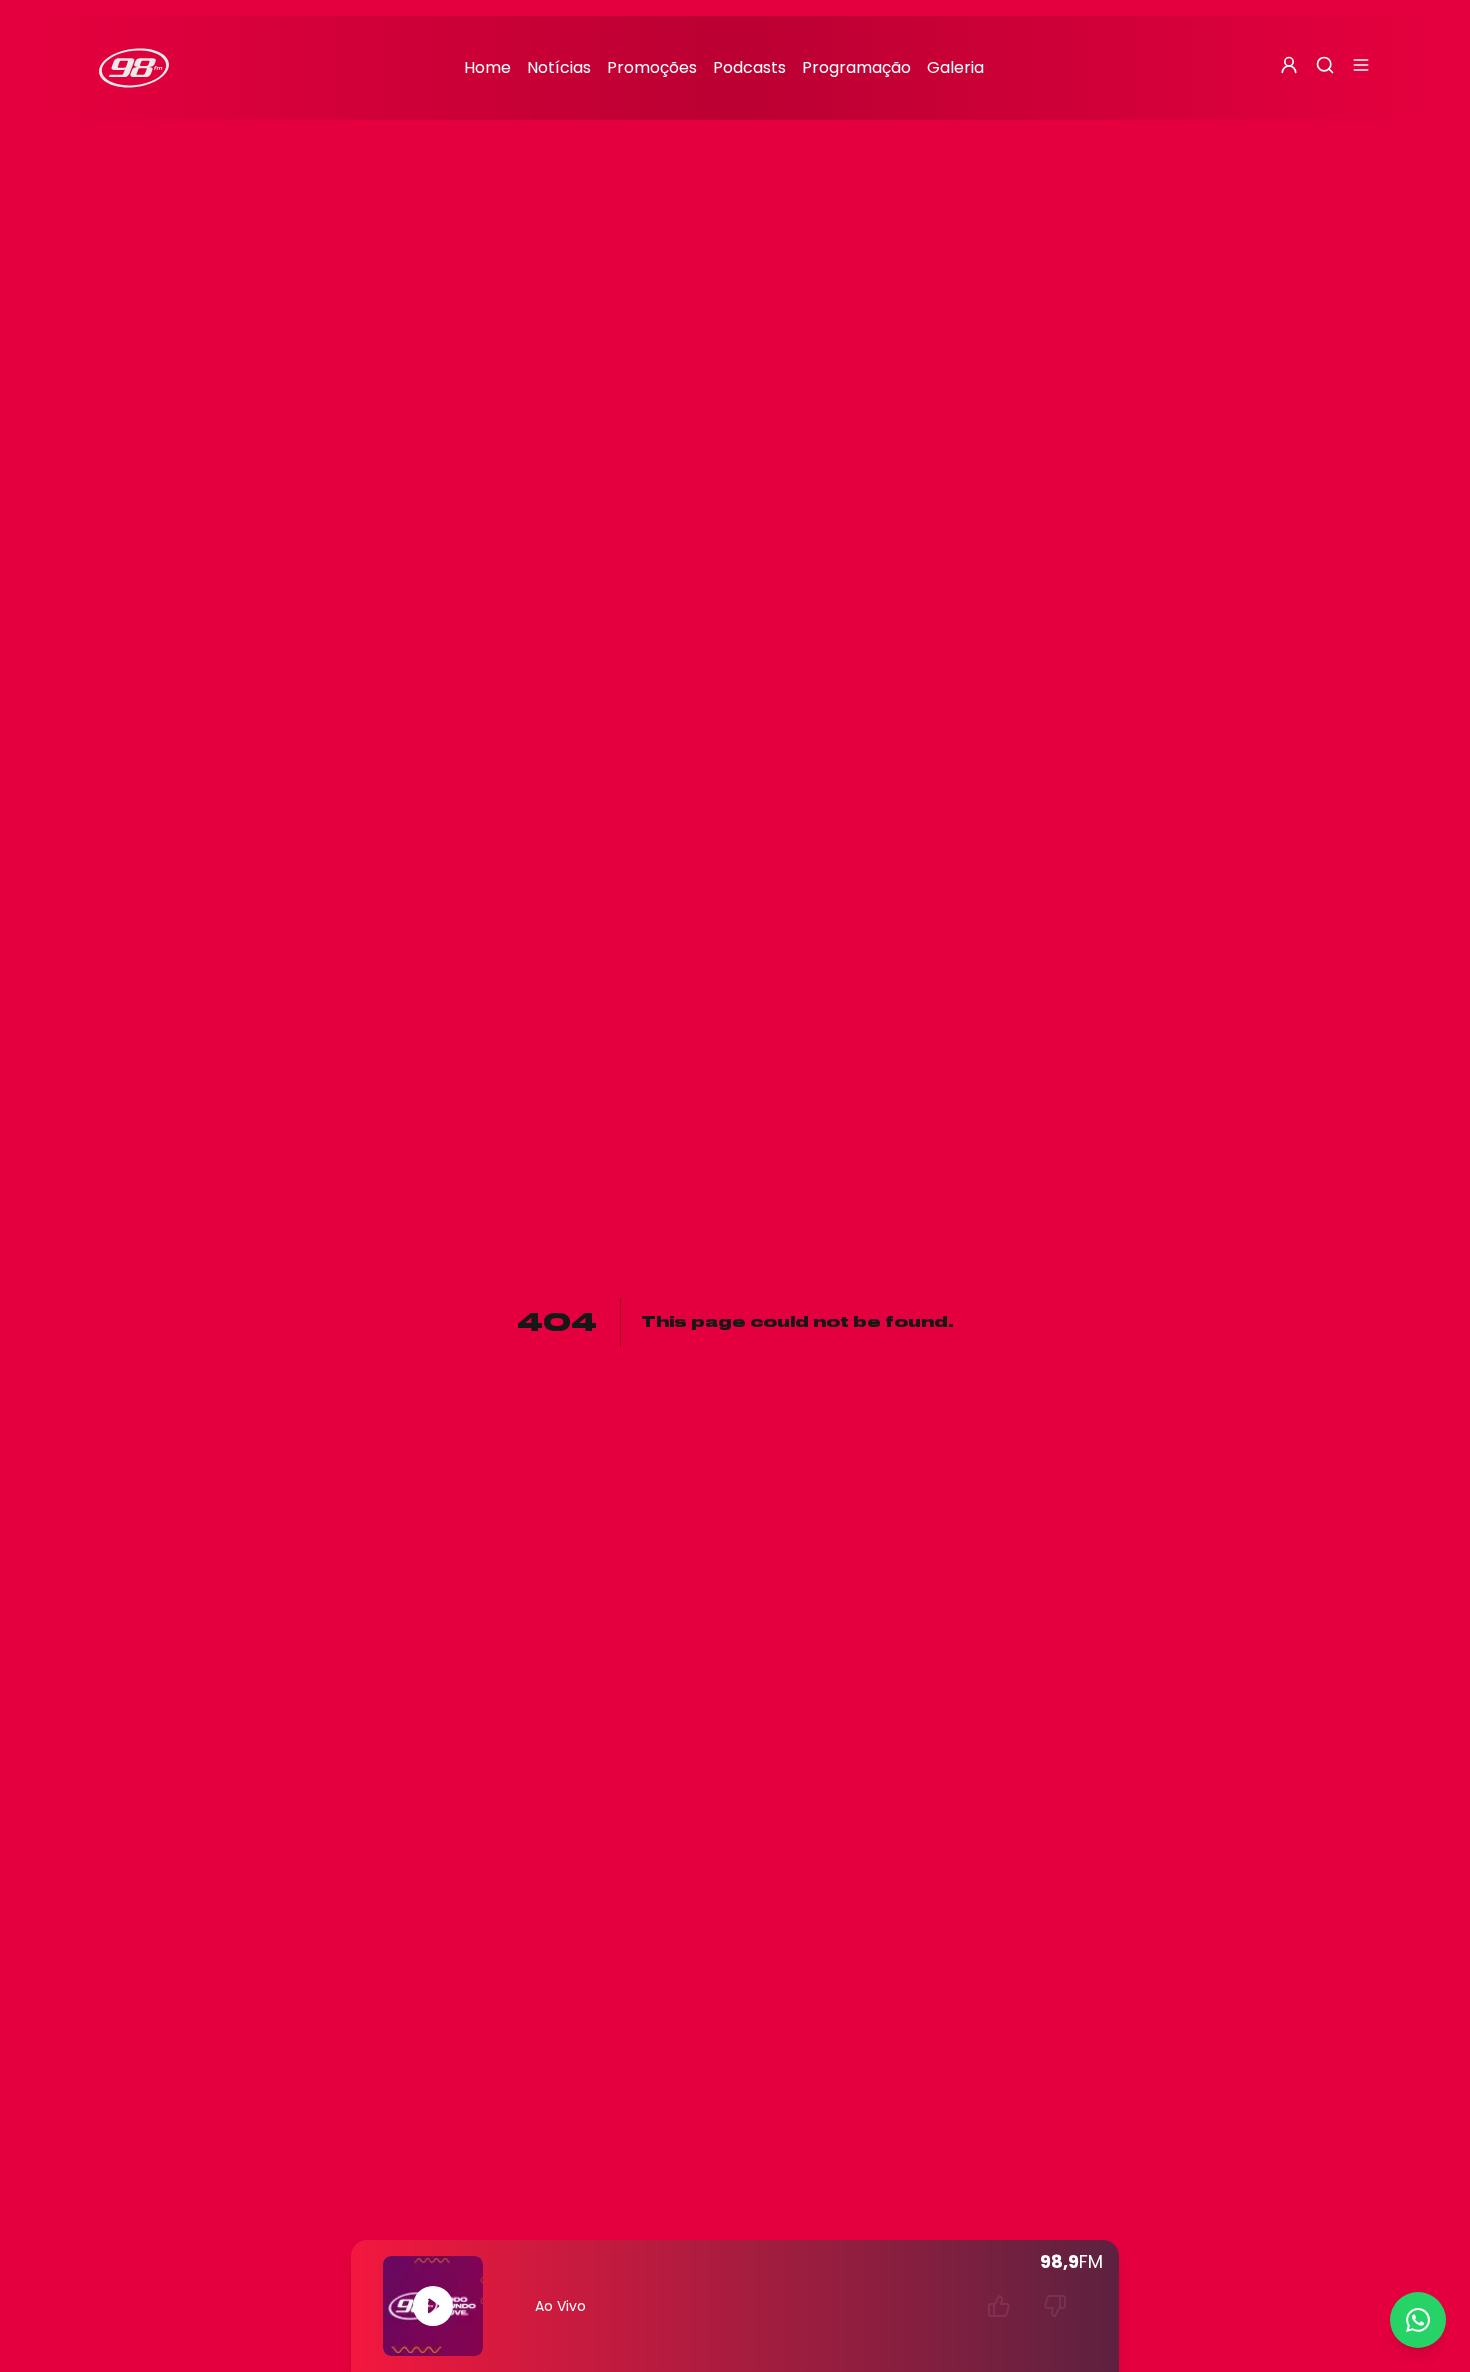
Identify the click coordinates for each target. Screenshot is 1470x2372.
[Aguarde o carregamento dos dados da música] (999, 2306)
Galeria (955, 67)
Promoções (652, 67)
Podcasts (749, 67)
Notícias (559, 67)
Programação (856, 67)
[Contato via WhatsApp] (1418, 2320)
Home (487, 67)
